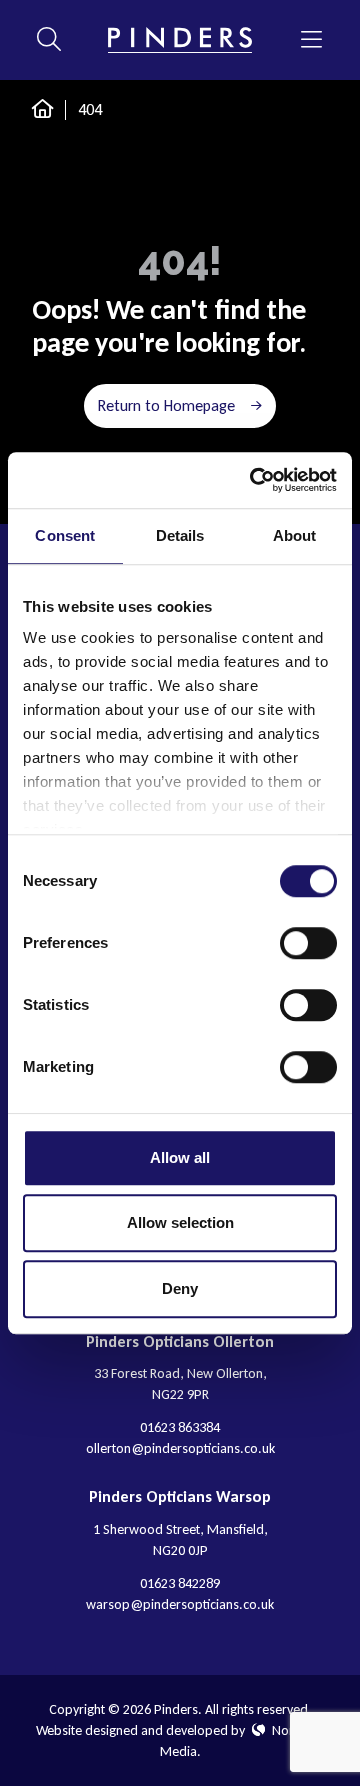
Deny (180, 1288)
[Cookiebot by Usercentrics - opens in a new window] (254, 480)
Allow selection (180, 1222)
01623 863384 (180, 1427)
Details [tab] (180, 535)
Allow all (180, 1157)
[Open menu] (311, 40)
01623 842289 (180, 1583)
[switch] (308, 943)
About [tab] (295, 535)
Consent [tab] (65, 535)
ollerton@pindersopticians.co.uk (180, 1448)
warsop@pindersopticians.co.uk (180, 1604)
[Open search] (49, 40)
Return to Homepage (166, 405)
